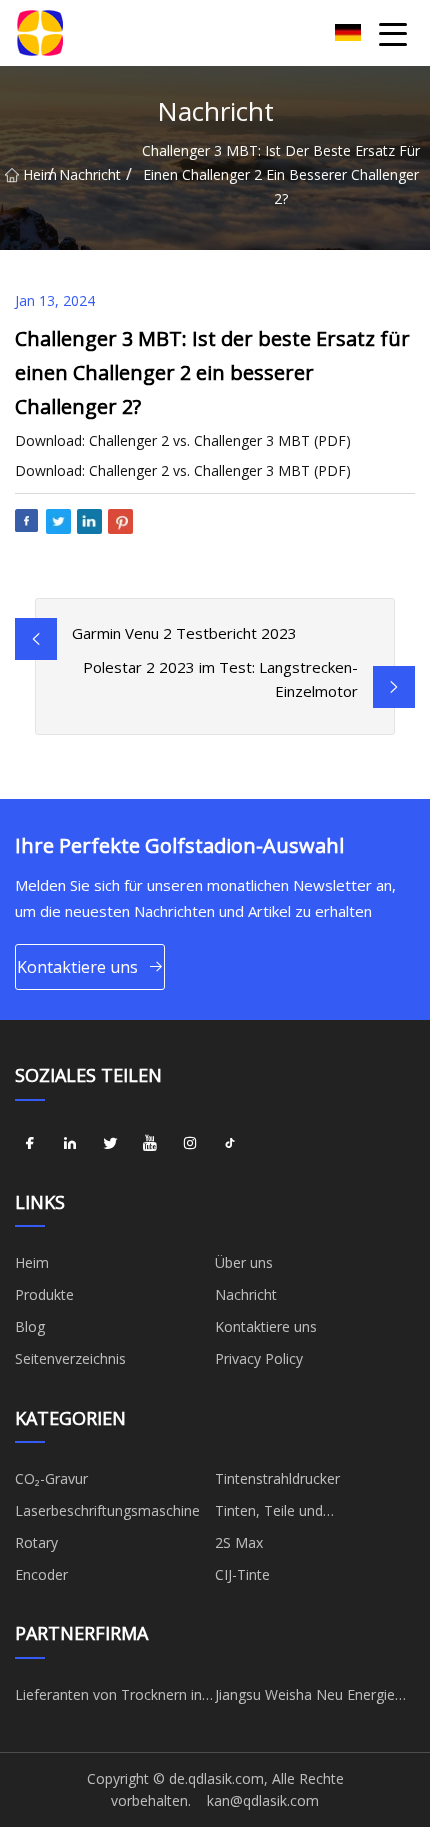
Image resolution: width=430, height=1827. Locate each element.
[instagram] (190, 1144)
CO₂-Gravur (51, 1478)
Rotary (36, 1542)
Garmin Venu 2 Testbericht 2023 (184, 633)
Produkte (44, 1294)
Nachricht (90, 174)
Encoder (41, 1574)
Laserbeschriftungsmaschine (107, 1510)
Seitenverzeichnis (70, 1358)
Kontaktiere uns (77, 967)
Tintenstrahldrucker (277, 1478)
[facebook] (30, 1144)
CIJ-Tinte (242, 1574)
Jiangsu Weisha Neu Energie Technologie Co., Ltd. (305, 1698)
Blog (30, 1326)
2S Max (239, 1542)
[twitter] (110, 1144)
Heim (35, 174)
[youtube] (150, 1144)
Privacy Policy (259, 1358)
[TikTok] (230, 1144)
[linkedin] (70, 1144)
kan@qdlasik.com (263, 1800)
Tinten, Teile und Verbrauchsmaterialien (287, 1514)
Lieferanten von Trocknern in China (108, 1698)
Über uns (244, 1262)
